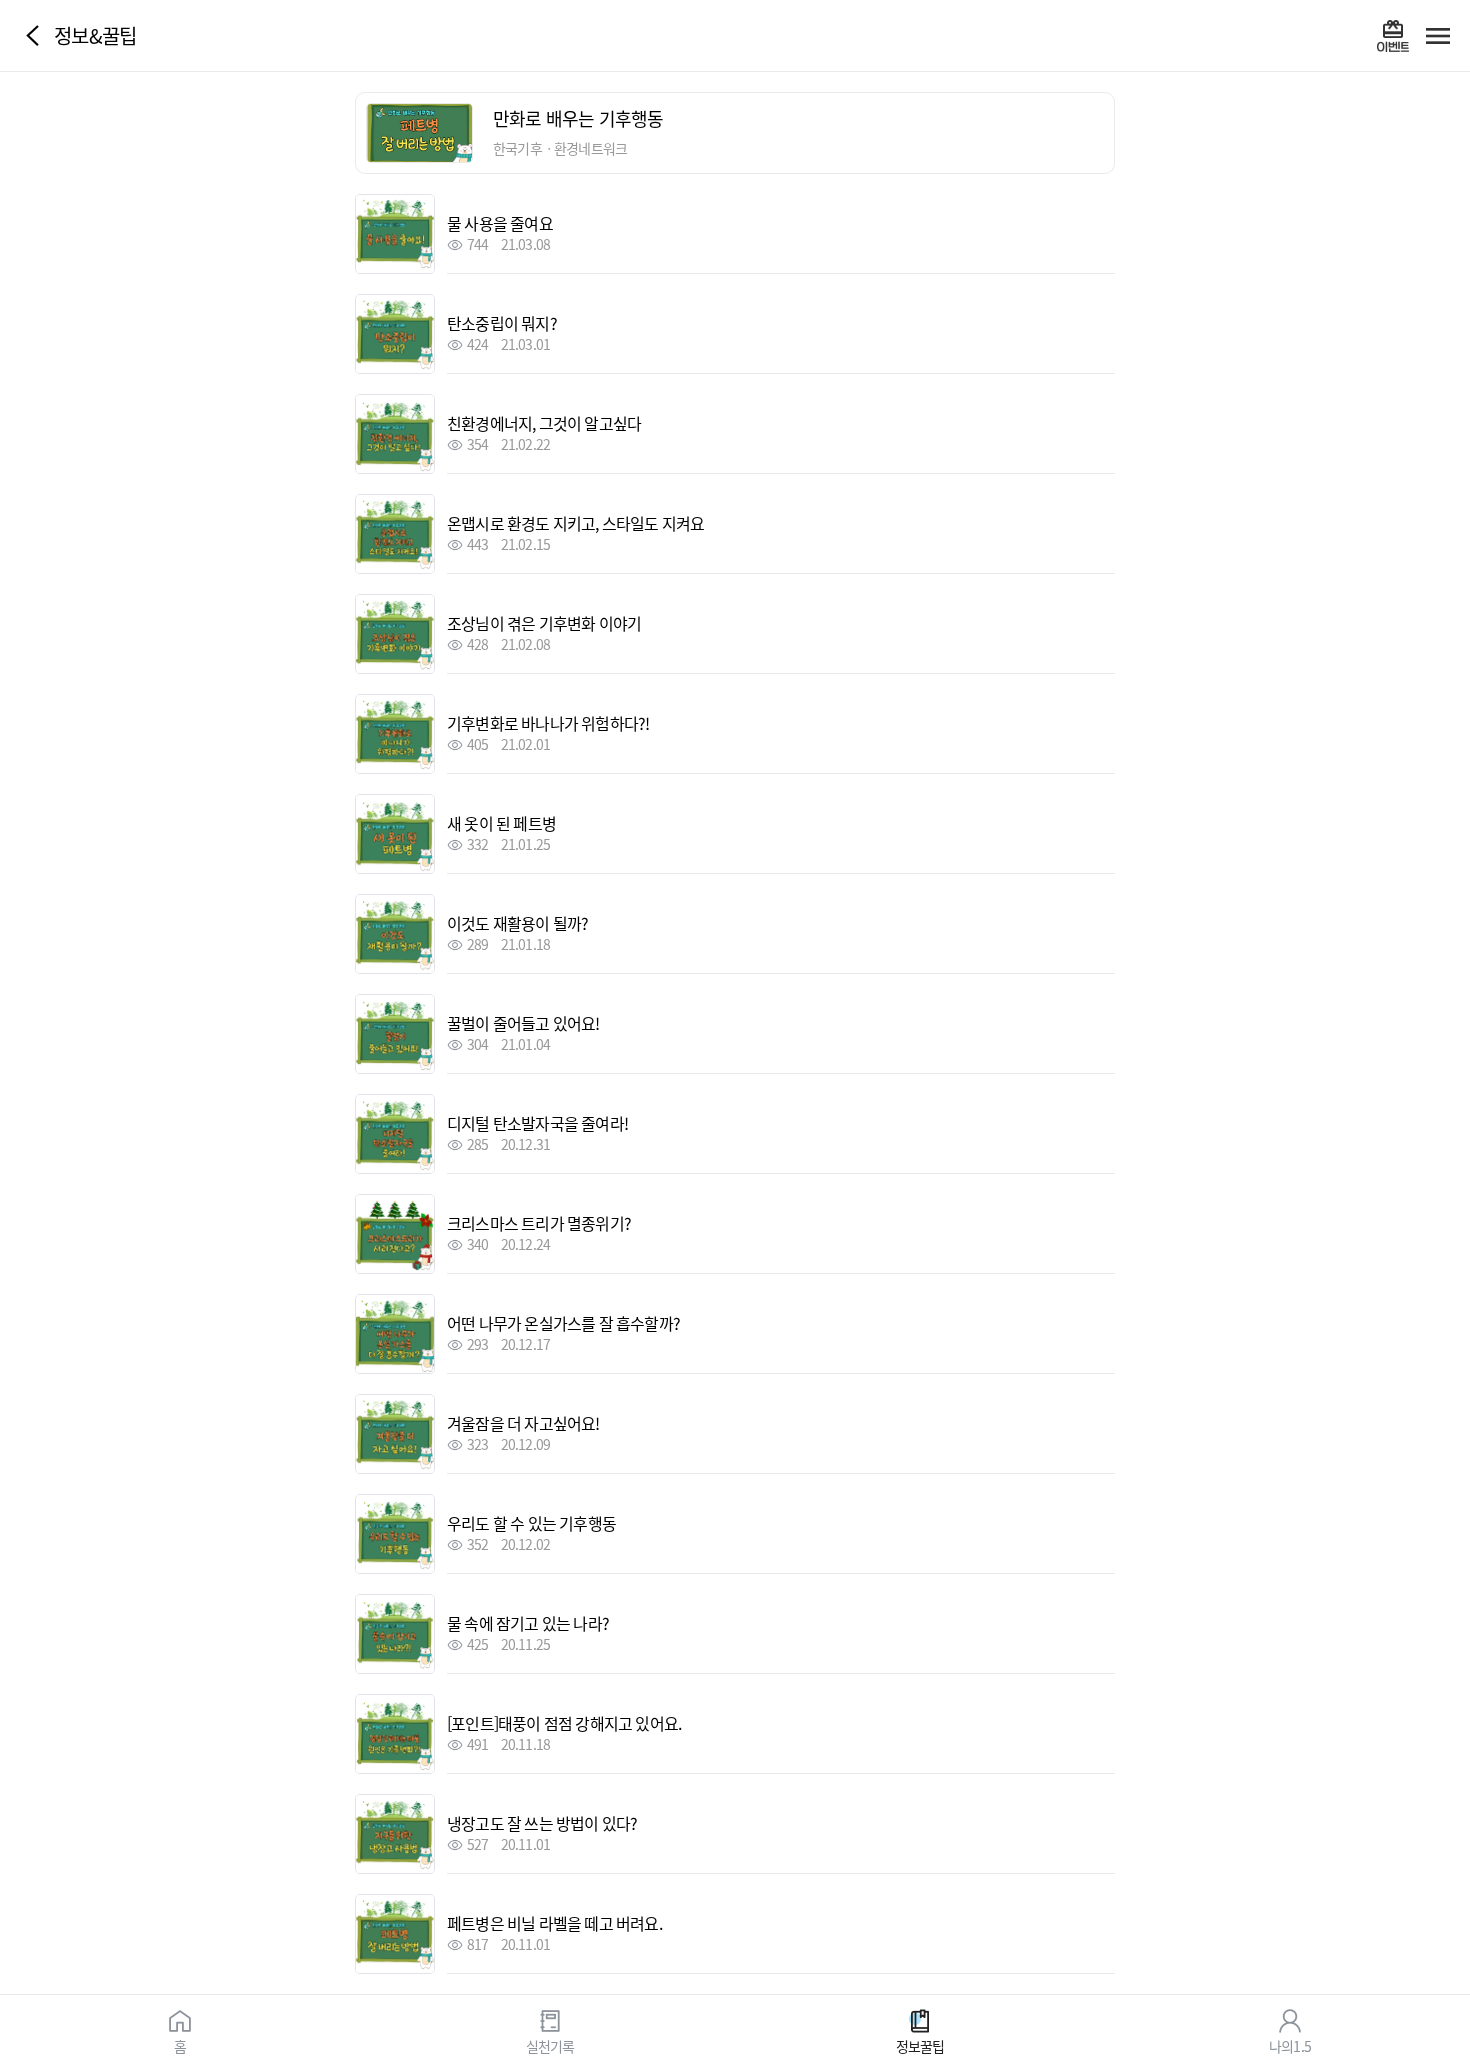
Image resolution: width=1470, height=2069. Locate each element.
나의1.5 (1290, 2045)
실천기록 (550, 2045)
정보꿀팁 (920, 2045)
